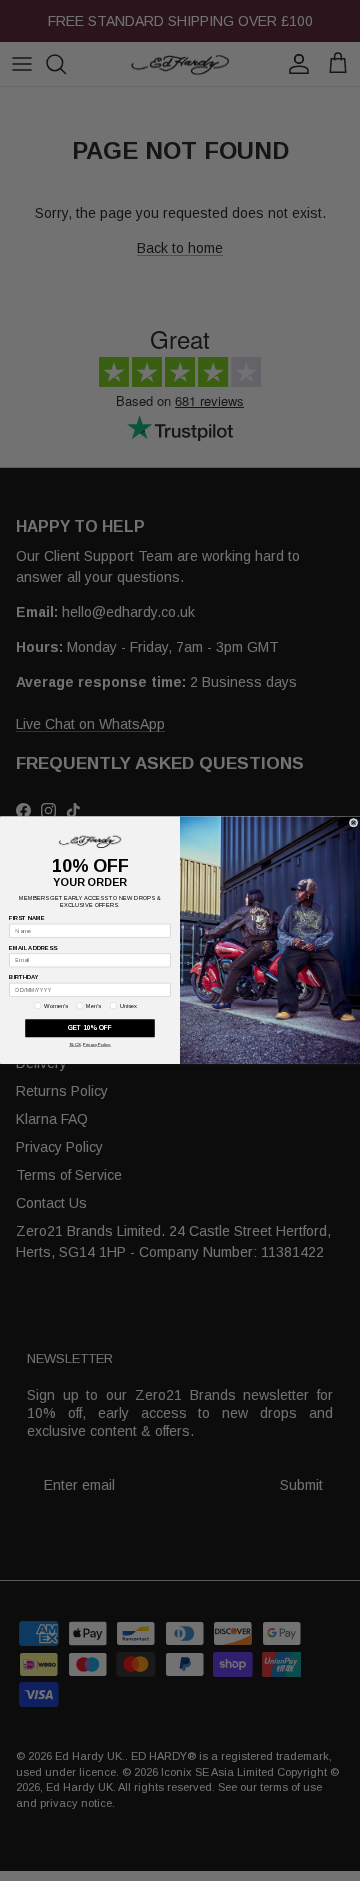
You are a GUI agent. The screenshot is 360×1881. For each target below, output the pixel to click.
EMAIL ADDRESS (33, 948)
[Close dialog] (353, 822)
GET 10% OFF (90, 1028)
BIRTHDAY (24, 978)
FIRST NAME (26, 919)
